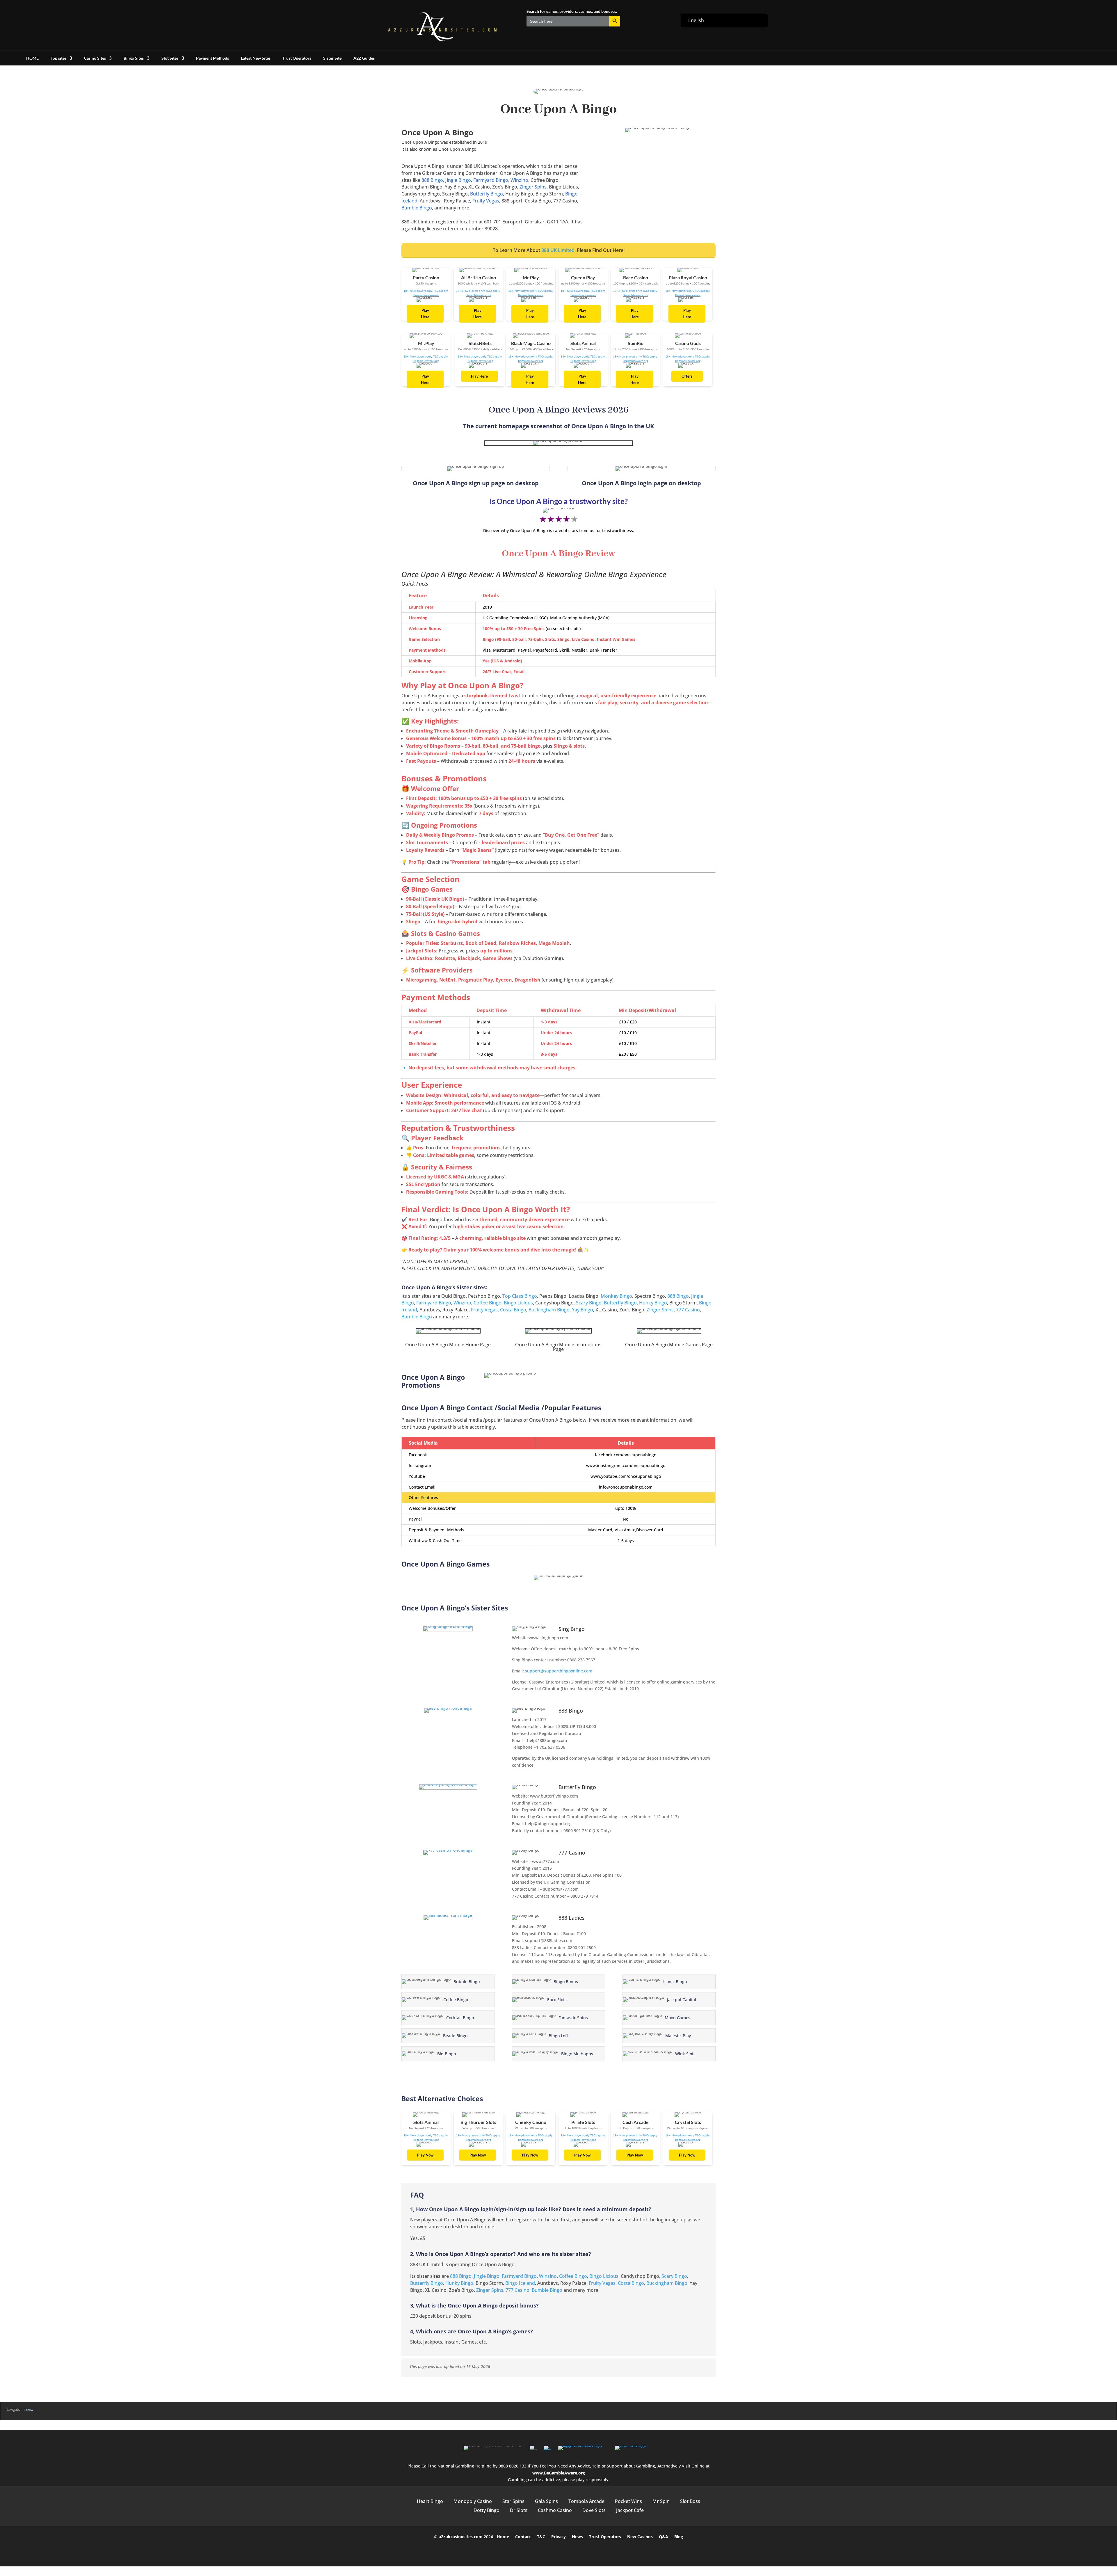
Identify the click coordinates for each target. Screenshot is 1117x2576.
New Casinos (640, 2537)
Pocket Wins (628, 2501)
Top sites (58, 58)
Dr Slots (519, 2510)
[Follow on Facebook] (534, 2550)
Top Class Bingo (520, 1296)
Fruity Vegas (486, 201)
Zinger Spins (533, 187)
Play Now (425, 2155)
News (577, 2537)
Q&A (664, 2537)
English (696, 20)
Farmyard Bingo (490, 180)
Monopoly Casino (473, 2501)
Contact (523, 2537)
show (30, 2410)
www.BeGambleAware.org (559, 2473)
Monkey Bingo (616, 1296)
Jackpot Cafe (630, 2510)
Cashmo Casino (555, 2510)
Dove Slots (594, 2510)
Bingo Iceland (520, 2283)
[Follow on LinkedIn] (583, 2550)
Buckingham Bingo (549, 1310)
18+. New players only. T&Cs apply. (426, 291)
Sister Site (332, 58)
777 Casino (688, 1310)
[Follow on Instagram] (567, 2550)
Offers (687, 376)
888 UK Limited (558, 250)
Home (503, 2537)
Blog (679, 2537)
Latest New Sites (256, 58)
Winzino (519, 180)
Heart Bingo (430, 2501)
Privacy (558, 2537)
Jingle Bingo (458, 180)
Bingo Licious (518, 1303)
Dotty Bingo (487, 2510)
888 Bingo (432, 180)
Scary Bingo (589, 1303)
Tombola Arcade (586, 2501)
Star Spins (513, 2501)
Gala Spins (546, 2501)
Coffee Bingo (488, 1303)
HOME (32, 58)
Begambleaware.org (426, 295)
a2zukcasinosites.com (461, 2537)
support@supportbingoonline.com (559, 1671)
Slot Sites (170, 58)
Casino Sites (95, 58)
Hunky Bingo (653, 1303)
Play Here (425, 314)
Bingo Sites (134, 58)
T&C (541, 2537)
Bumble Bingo (417, 208)
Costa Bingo (513, 1310)
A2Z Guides (364, 58)
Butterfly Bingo (487, 194)
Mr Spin (661, 2501)
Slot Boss (690, 2501)
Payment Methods (212, 58)
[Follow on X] (550, 2550)
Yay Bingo (582, 1310)
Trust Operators (297, 58)
